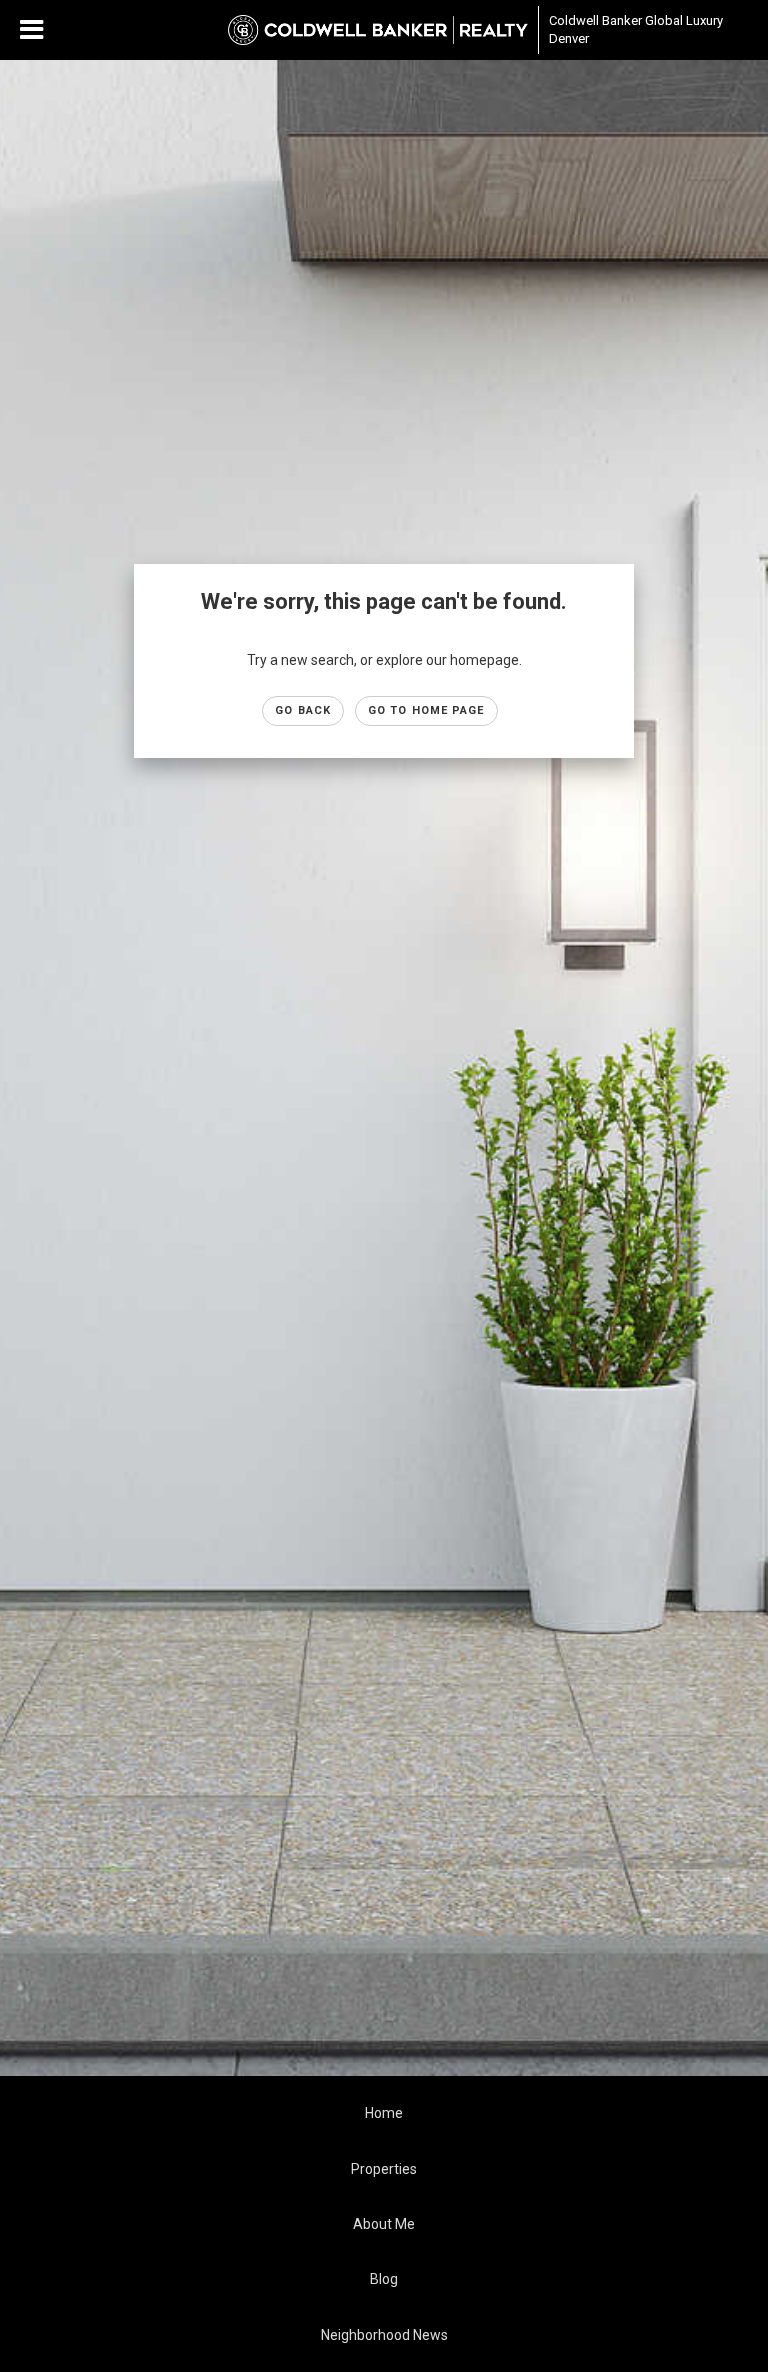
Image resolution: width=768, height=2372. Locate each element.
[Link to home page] (378, 30)
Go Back (303, 710)
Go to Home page (426, 710)
